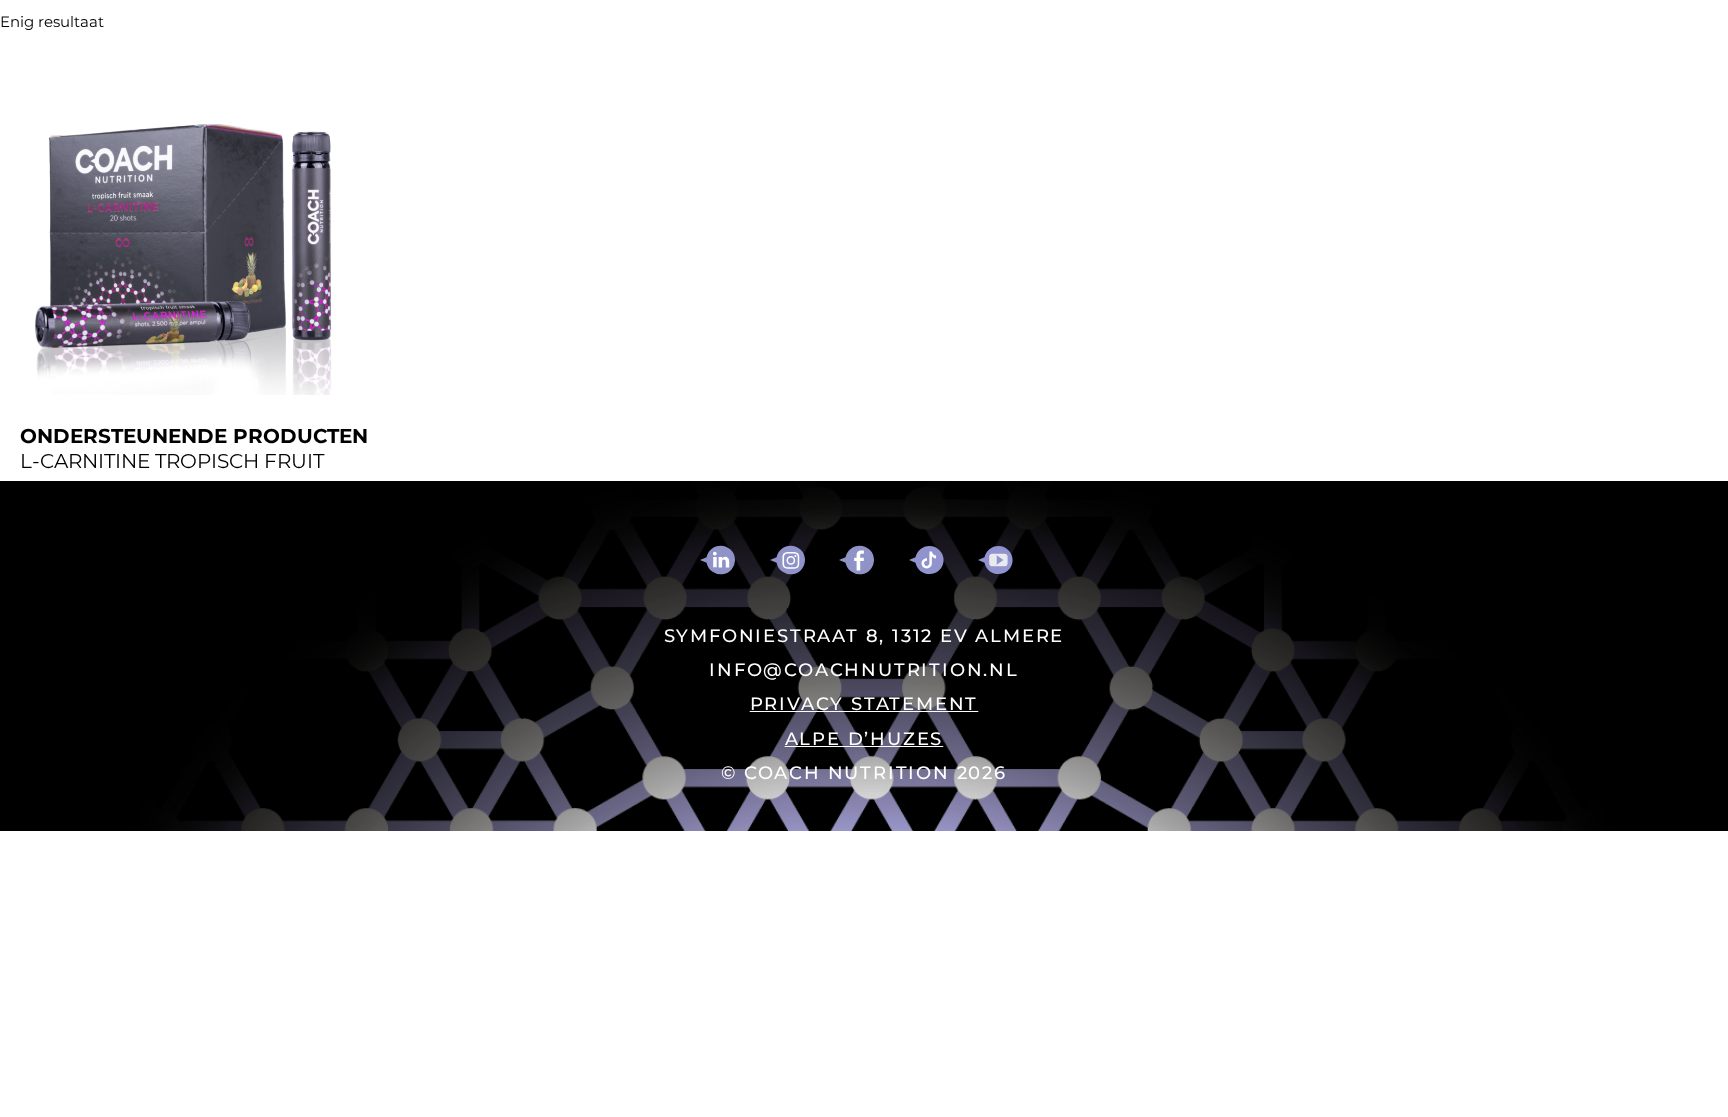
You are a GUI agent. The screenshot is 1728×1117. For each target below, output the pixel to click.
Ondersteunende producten (194, 436)
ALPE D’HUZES (864, 739)
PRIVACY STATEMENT (864, 704)
